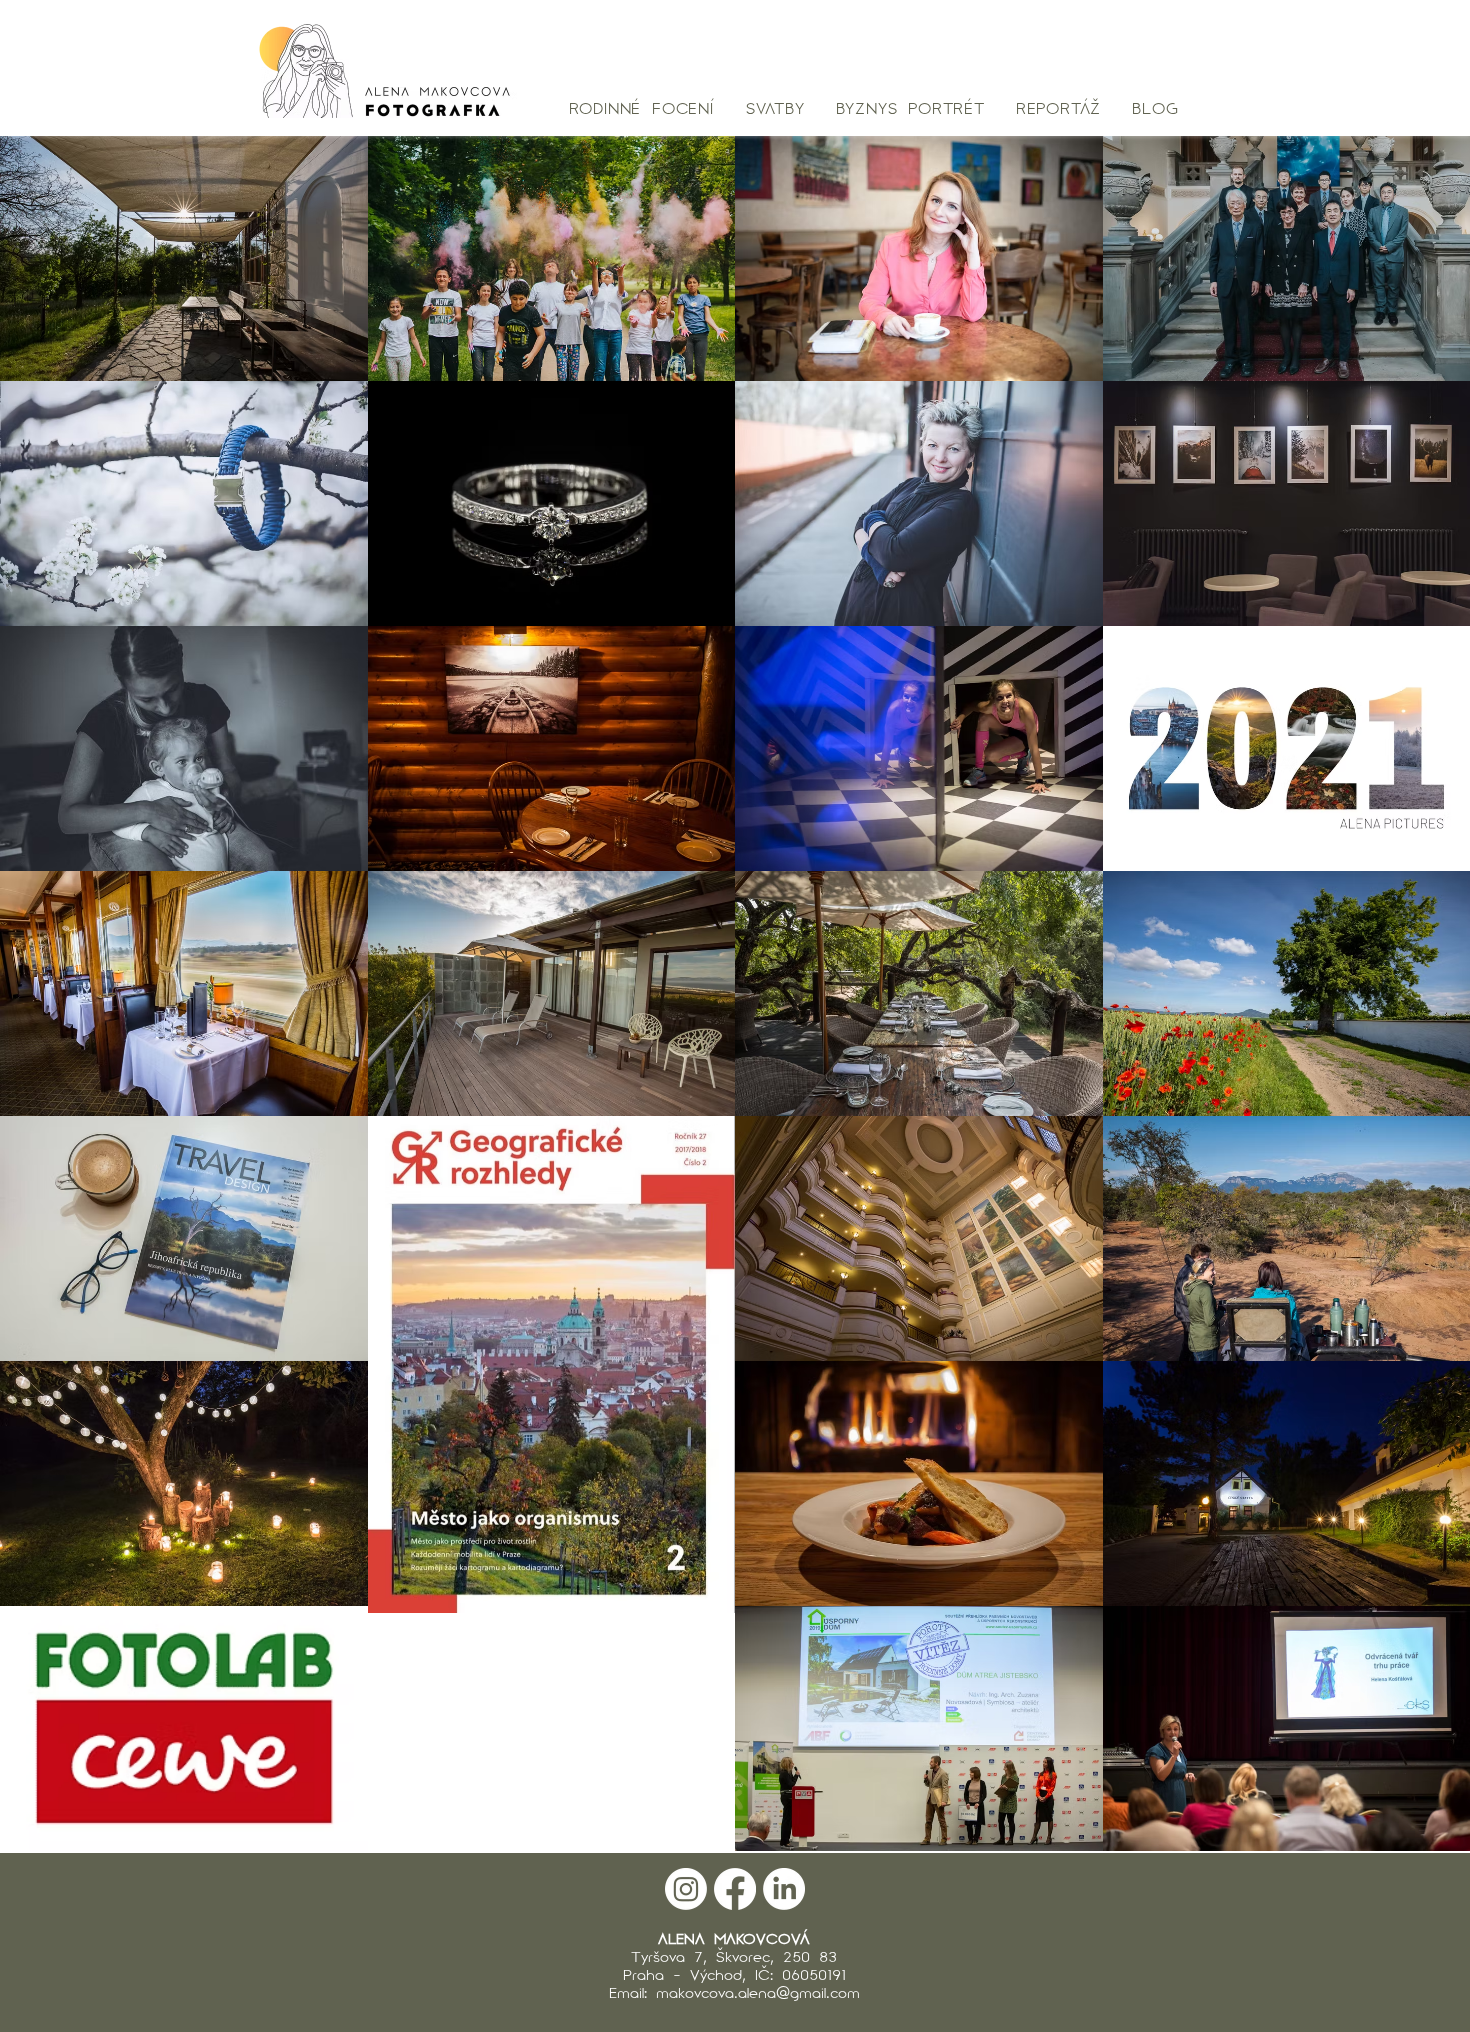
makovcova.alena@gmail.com (758, 1992)
